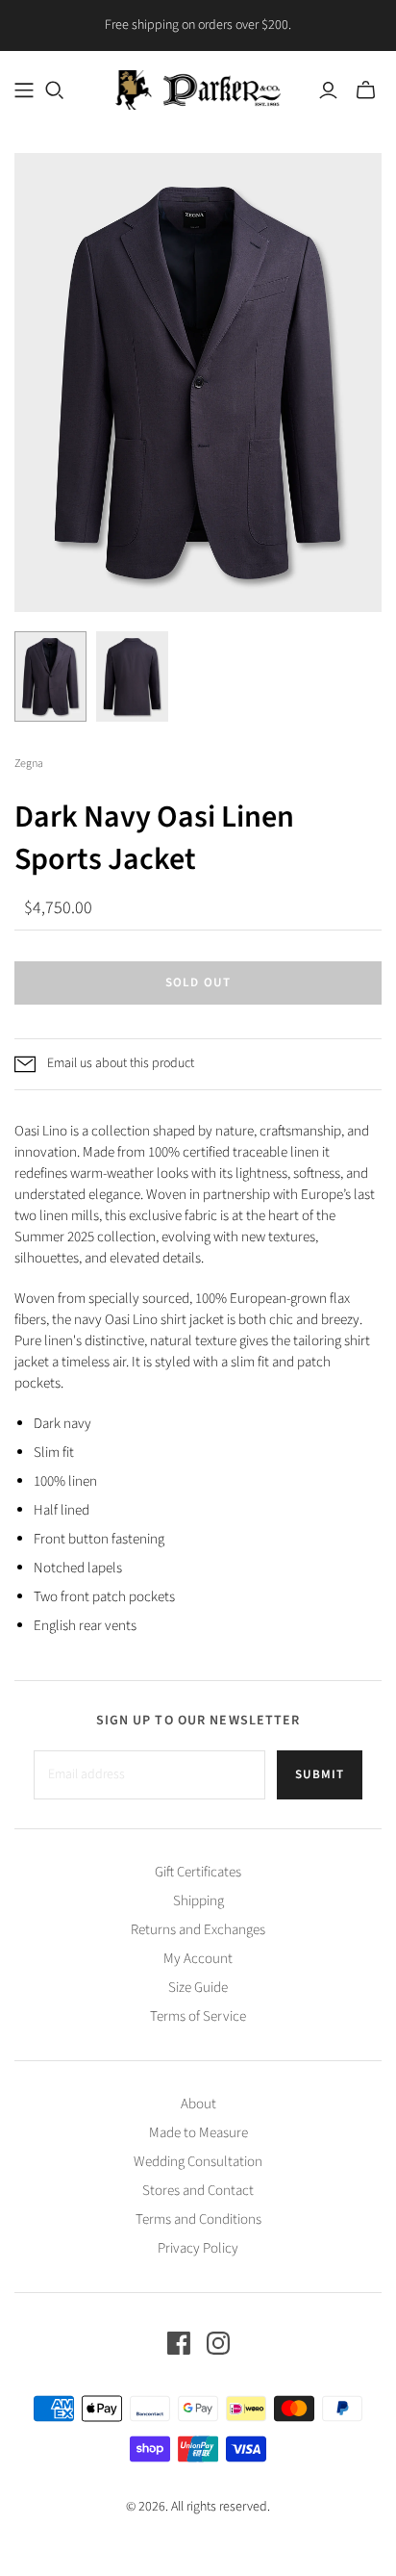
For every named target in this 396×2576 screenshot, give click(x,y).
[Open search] (55, 90)
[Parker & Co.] (198, 88)
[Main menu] (24, 90)
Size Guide (198, 1988)
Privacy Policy (198, 2248)
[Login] (328, 90)
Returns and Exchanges (198, 1930)
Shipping (198, 1901)
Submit (320, 1774)
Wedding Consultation (198, 2162)
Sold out (198, 982)
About (198, 2104)
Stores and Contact (198, 2191)
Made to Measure (198, 2133)
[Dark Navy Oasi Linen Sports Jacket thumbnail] (50, 676)
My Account (198, 1959)
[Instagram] (218, 2343)
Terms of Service (198, 2016)
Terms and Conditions (198, 2219)
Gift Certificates (198, 1872)
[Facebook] (179, 2343)
